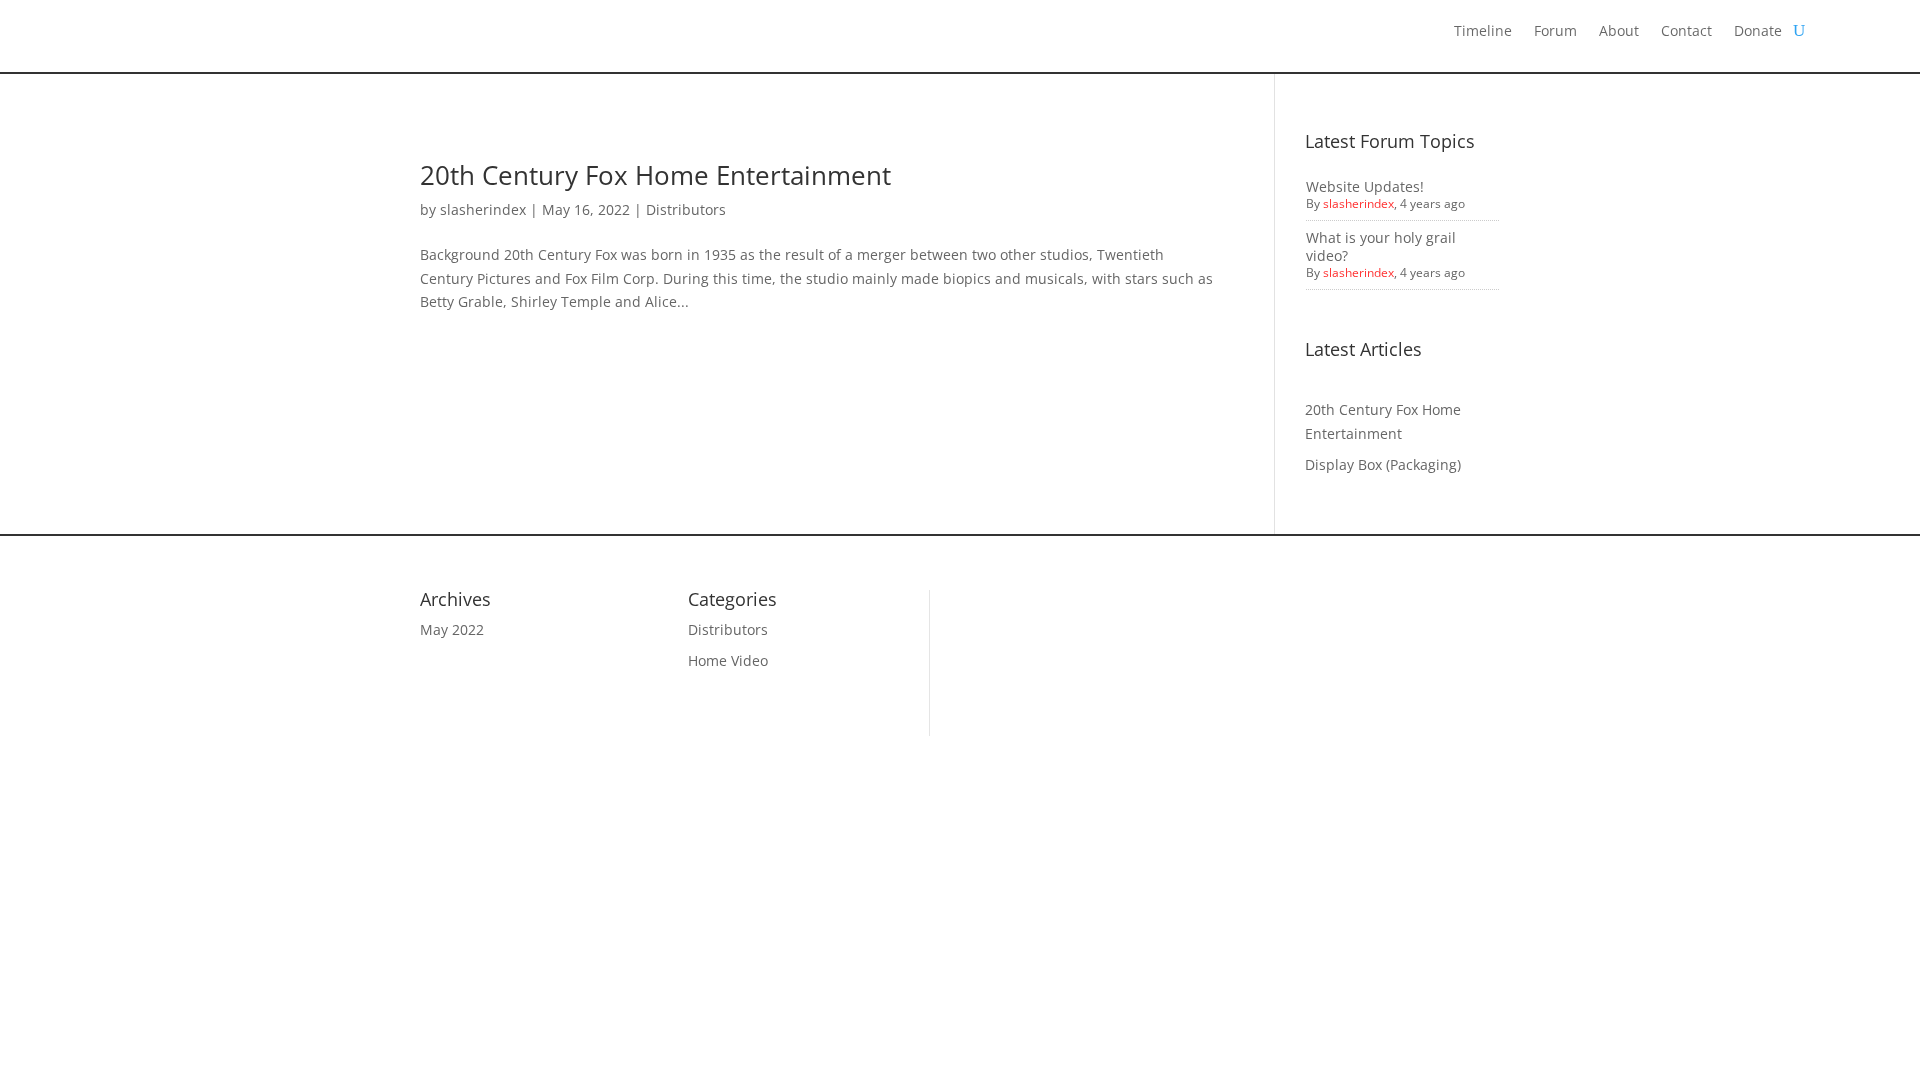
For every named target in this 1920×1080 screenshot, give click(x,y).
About (1619, 32)
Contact (1686, 32)
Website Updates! (1365, 186)
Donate (1758, 32)
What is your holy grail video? (1381, 246)
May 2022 (452, 629)
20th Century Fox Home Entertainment (655, 175)
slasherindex (483, 209)
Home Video (728, 660)
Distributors (686, 209)
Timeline (1483, 32)
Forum (1555, 32)
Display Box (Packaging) (1383, 464)
